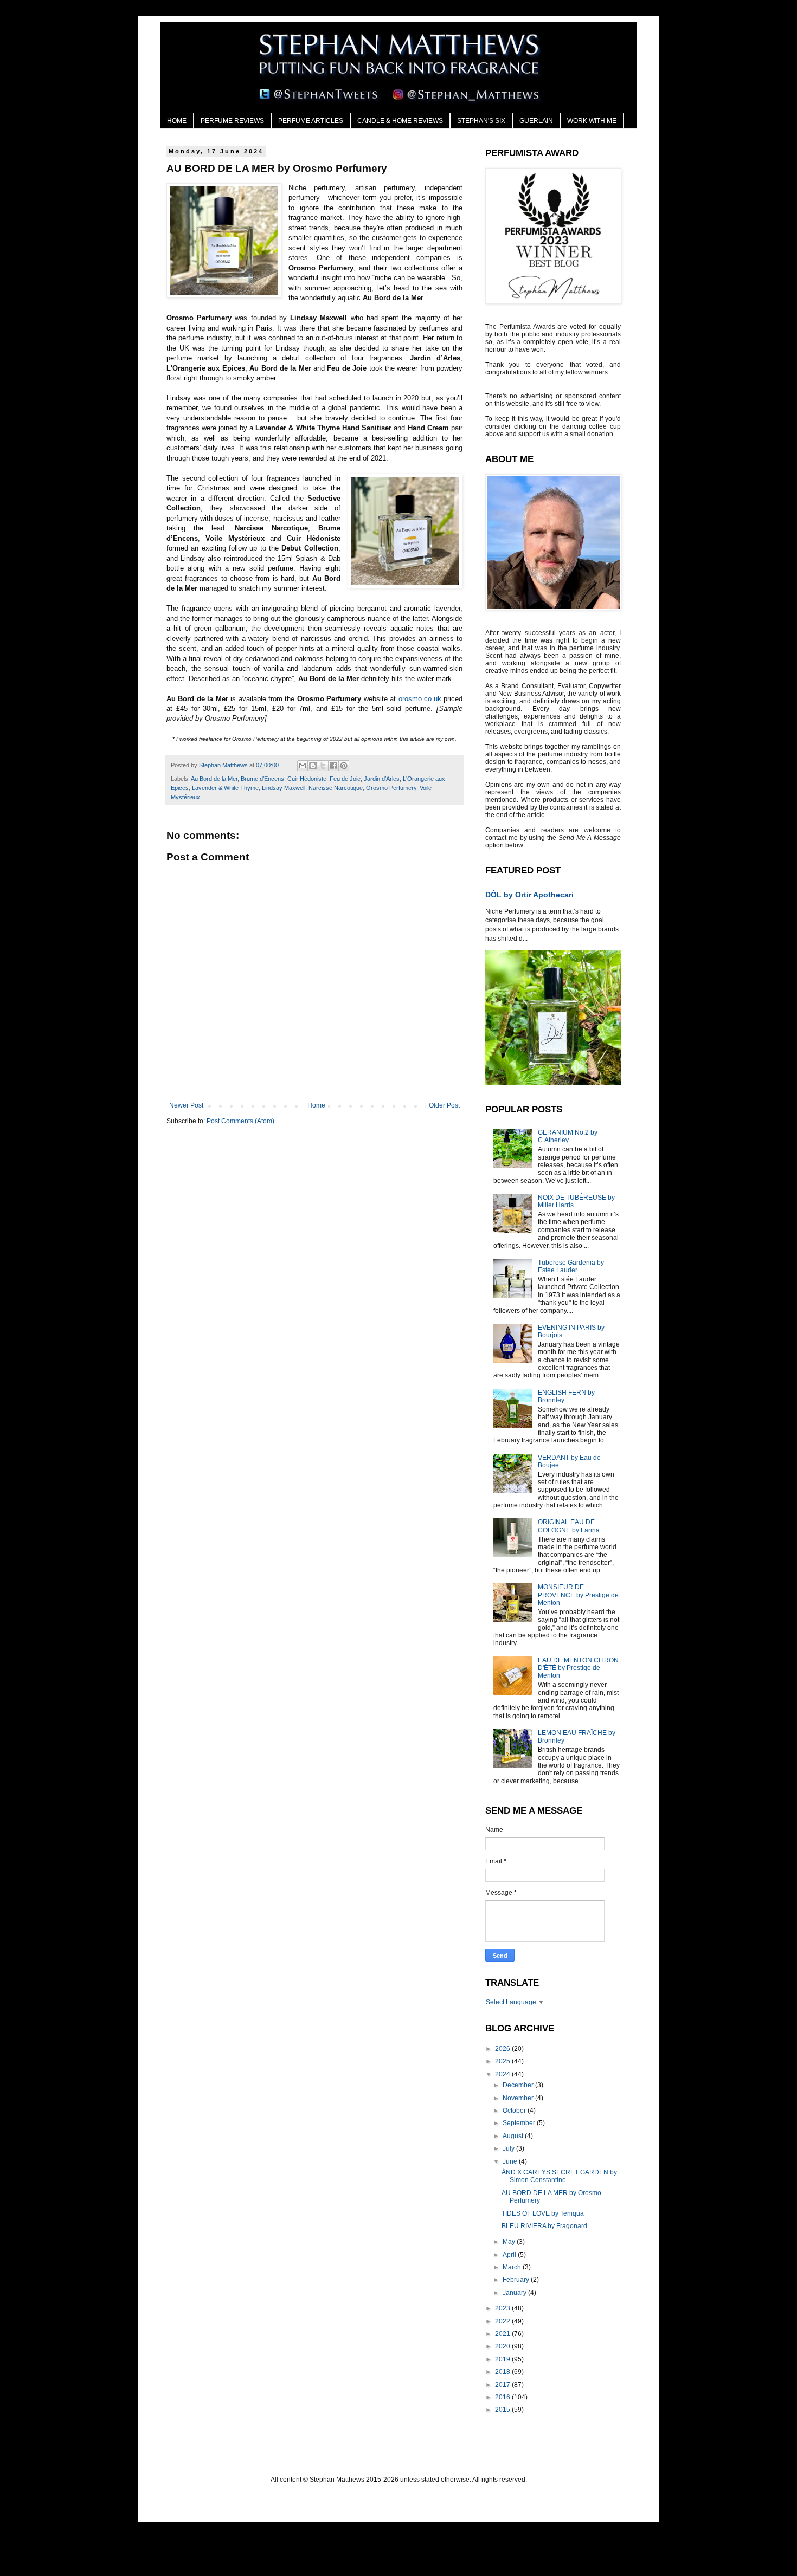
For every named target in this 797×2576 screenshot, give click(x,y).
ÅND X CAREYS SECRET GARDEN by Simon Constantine (559, 2176)
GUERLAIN (536, 121)
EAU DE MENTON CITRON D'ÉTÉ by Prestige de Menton (578, 1668)
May (510, 2242)
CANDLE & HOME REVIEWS (400, 121)
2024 (503, 2074)
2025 (503, 2061)
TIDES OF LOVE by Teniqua (543, 2213)
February (517, 2280)
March (513, 2267)
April (510, 2255)
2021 (503, 2334)
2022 (503, 2321)
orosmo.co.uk (420, 699)
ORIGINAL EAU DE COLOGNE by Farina (569, 1526)
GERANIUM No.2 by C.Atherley (568, 1136)
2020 (503, 2346)
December (519, 2085)
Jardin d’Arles (382, 779)
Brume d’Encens (262, 779)
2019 (503, 2359)
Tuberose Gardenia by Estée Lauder (571, 1266)
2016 (503, 2397)
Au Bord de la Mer (214, 779)
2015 (503, 2410)
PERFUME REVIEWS (232, 121)
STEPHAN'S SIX (481, 121)
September (520, 2123)
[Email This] (303, 766)
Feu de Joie (345, 779)
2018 (503, 2372)
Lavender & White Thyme (225, 788)
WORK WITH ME (592, 121)
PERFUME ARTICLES (311, 121)
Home (316, 1105)
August (514, 2136)
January (515, 2293)
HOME (177, 121)
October (515, 2111)
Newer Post (186, 1105)
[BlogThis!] (313, 766)
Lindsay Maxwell (284, 788)
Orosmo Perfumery (391, 788)
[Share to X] (323, 766)
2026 (503, 2049)
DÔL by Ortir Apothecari (529, 895)
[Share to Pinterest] (344, 766)
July (509, 2148)
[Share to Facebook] (333, 766)
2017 (503, 2385)
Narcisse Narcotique (336, 788)
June (511, 2161)
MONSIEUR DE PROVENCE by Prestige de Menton (578, 1595)
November (519, 2098)
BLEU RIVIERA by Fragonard (544, 2226)
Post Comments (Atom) (240, 1121)
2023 (503, 2308)
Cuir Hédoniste (307, 779)
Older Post (444, 1105)
